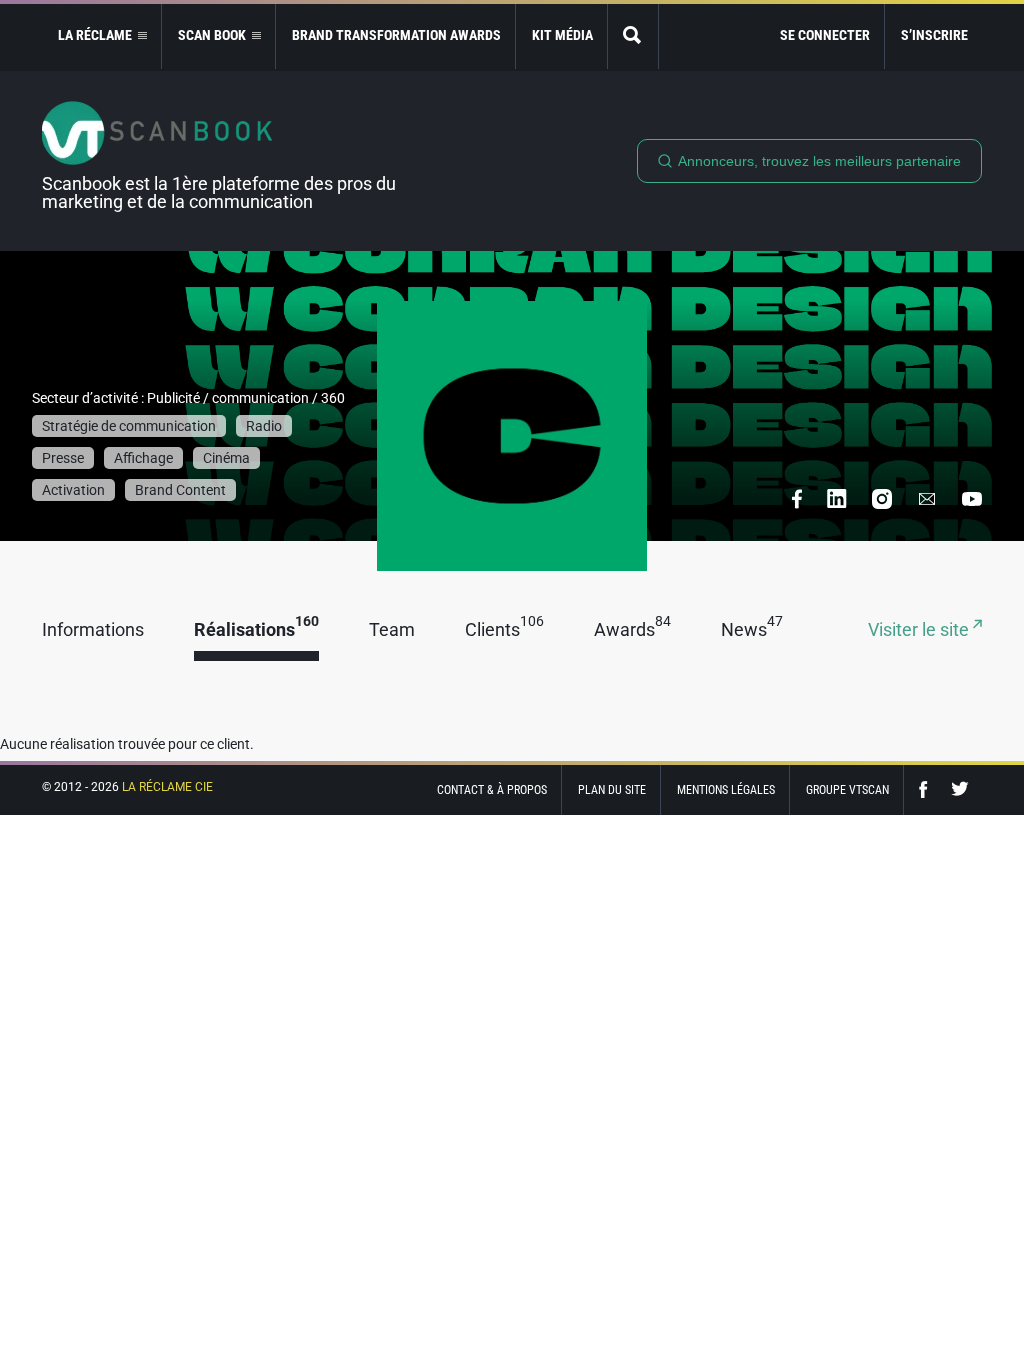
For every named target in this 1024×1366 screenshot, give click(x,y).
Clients (504, 630)
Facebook (928, 789)
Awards (632, 630)
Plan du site (612, 790)
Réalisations (256, 630)
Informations (93, 630)
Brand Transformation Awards (396, 35)
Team (392, 630)
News (752, 630)
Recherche (633, 36)
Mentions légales (726, 790)
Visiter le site (920, 630)
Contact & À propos (492, 790)
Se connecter (825, 35)
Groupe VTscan (847, 790)
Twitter (960, 789)
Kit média (562, 35)
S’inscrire (934, 35)
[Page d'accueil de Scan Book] (227, 133)
